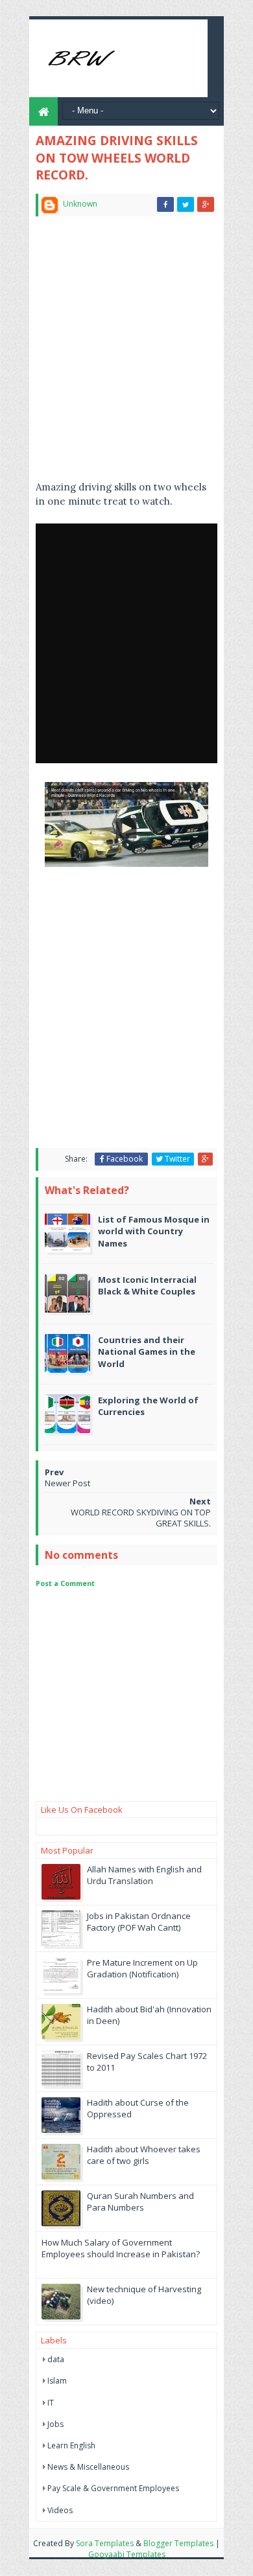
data (56, 2359)
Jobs (55, 2424)
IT (51, 2403)
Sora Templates (105, 2543)
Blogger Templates (178, 2543)
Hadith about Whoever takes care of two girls (144, 2155)
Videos (60, 2510)
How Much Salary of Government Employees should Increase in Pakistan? (121, 2248)
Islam (57, 2381)
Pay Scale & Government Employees (113, 2488)
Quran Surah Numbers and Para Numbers (140, 2202)
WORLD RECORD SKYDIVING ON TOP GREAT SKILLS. (141, 1518)
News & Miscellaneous (88, 2467)
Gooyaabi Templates (127, 2554)
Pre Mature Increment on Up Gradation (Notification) (142, 1968)
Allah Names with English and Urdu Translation (144, 1875)
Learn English (71, 2445)
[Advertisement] (126, 354)
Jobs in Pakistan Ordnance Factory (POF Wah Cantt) (139, 1922)
